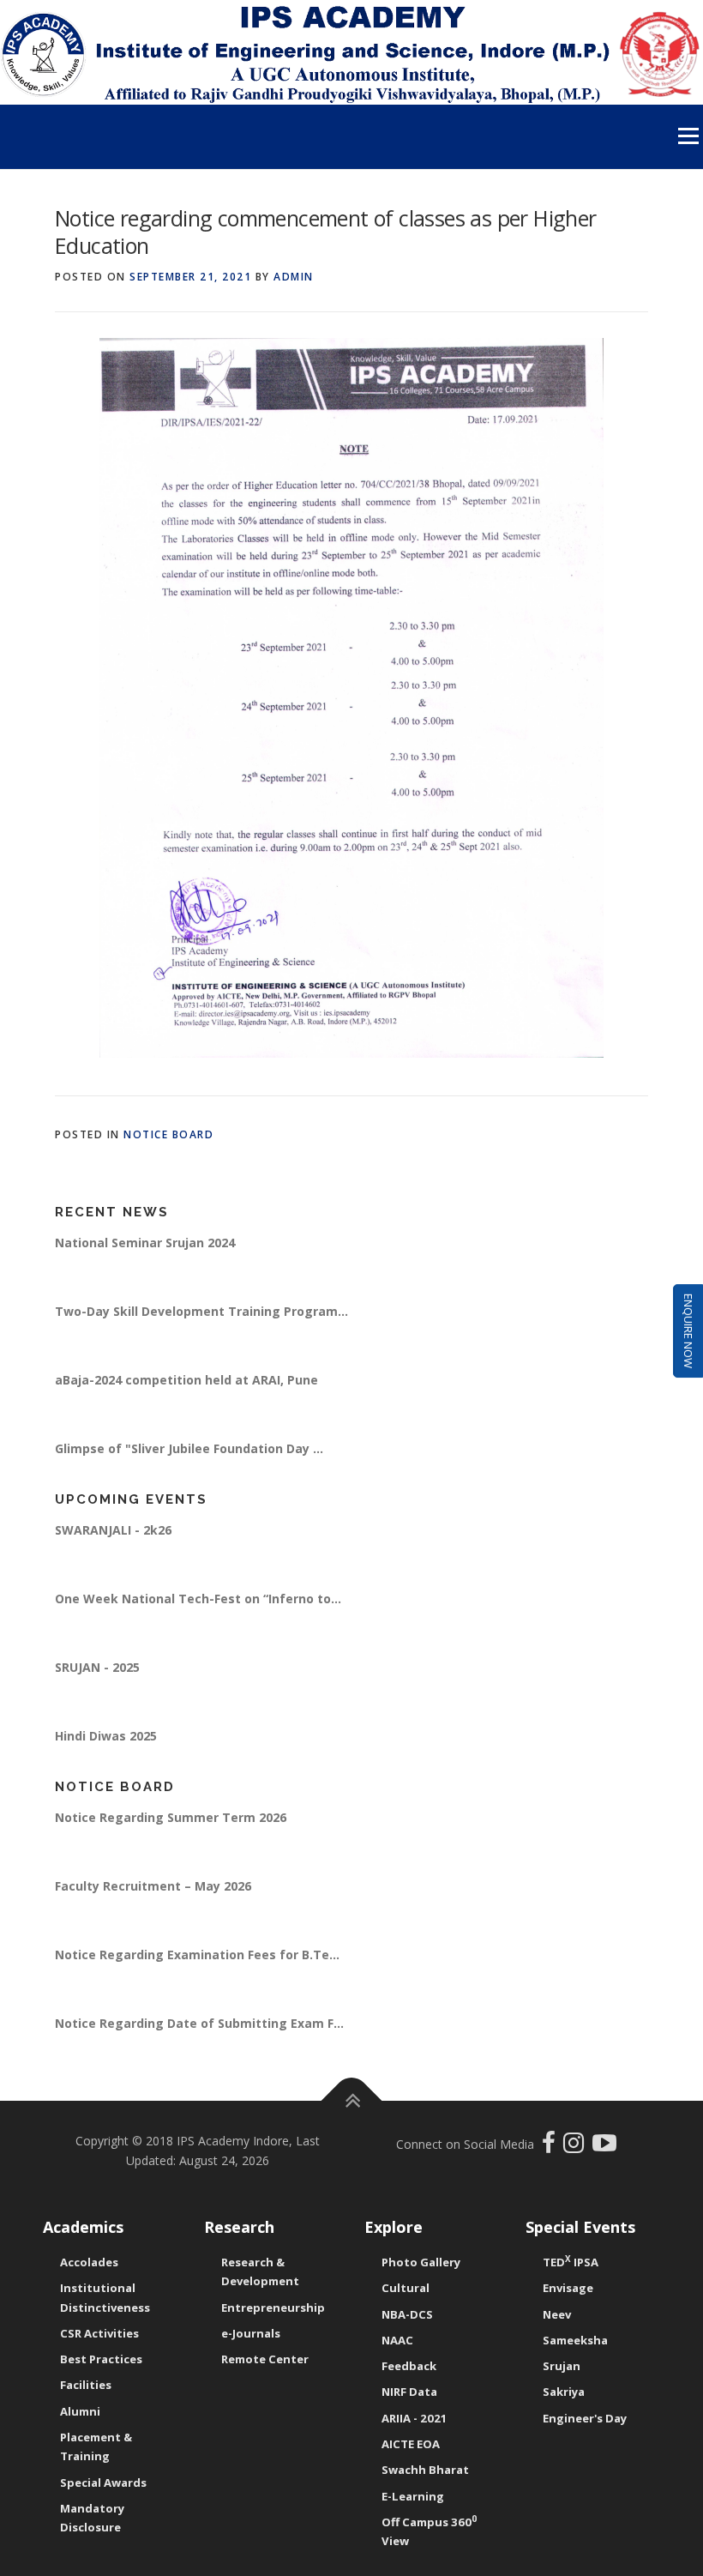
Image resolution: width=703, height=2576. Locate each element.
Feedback (409, 2366)
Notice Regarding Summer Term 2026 (171, 1843)
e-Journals (251, 2333)
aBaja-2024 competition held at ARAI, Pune (186, 1406)
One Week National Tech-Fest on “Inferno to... (198, 1624)
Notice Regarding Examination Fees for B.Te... (197, 1980)
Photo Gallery (421, 2262)
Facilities (86, 2385)
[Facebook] (551, 2147)
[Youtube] (604, 2147)
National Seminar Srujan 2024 (145, 1268)
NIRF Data (409, 2392)
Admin (294, 277)
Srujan (562, 2366)
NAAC (397, 2340)
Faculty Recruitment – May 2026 (153, 1912)
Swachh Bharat (425, 2470)
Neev (557, 2314)
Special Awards (103, 2482)
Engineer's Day (585, 2418)
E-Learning (413, 2496)
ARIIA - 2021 (415, 2418)
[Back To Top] (352, 2100)
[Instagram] (578, 2147)
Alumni (80, 2411)
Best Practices (101, 2359)
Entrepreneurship (273, 2308)
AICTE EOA (411, 2444)
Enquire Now (688, 1331)
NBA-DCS (407, 2314)
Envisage (568, 2288)
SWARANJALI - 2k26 (113, 1556)
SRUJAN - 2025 (97, 1693)
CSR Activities (99, 2333)
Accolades (89, 2262)
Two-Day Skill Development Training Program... (201, 1337)
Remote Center (265, 2359)
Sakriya (564, 2392)
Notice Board (168, 1134)
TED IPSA (571, 2262)
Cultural (406, 2288)
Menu (688, 136)
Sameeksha (575, 2340)
